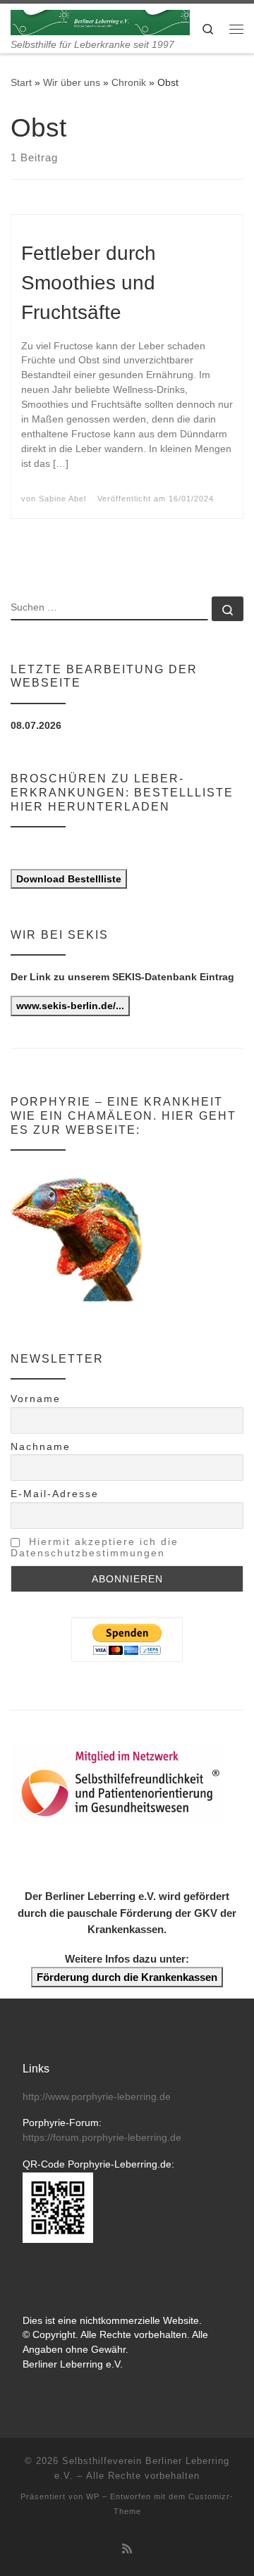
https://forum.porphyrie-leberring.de (102, 2138)
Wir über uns (72, 82)
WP (93, 2496)
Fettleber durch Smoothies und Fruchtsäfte (89, 283)
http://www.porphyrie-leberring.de (97, 2097)
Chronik (129, 82)
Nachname (41, 1446)
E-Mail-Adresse (55, 1494)
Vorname (36, 1399)
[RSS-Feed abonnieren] (127, 2549)
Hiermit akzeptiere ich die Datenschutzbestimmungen (95, 1547)
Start (21, 82)
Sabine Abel (62, 499)
